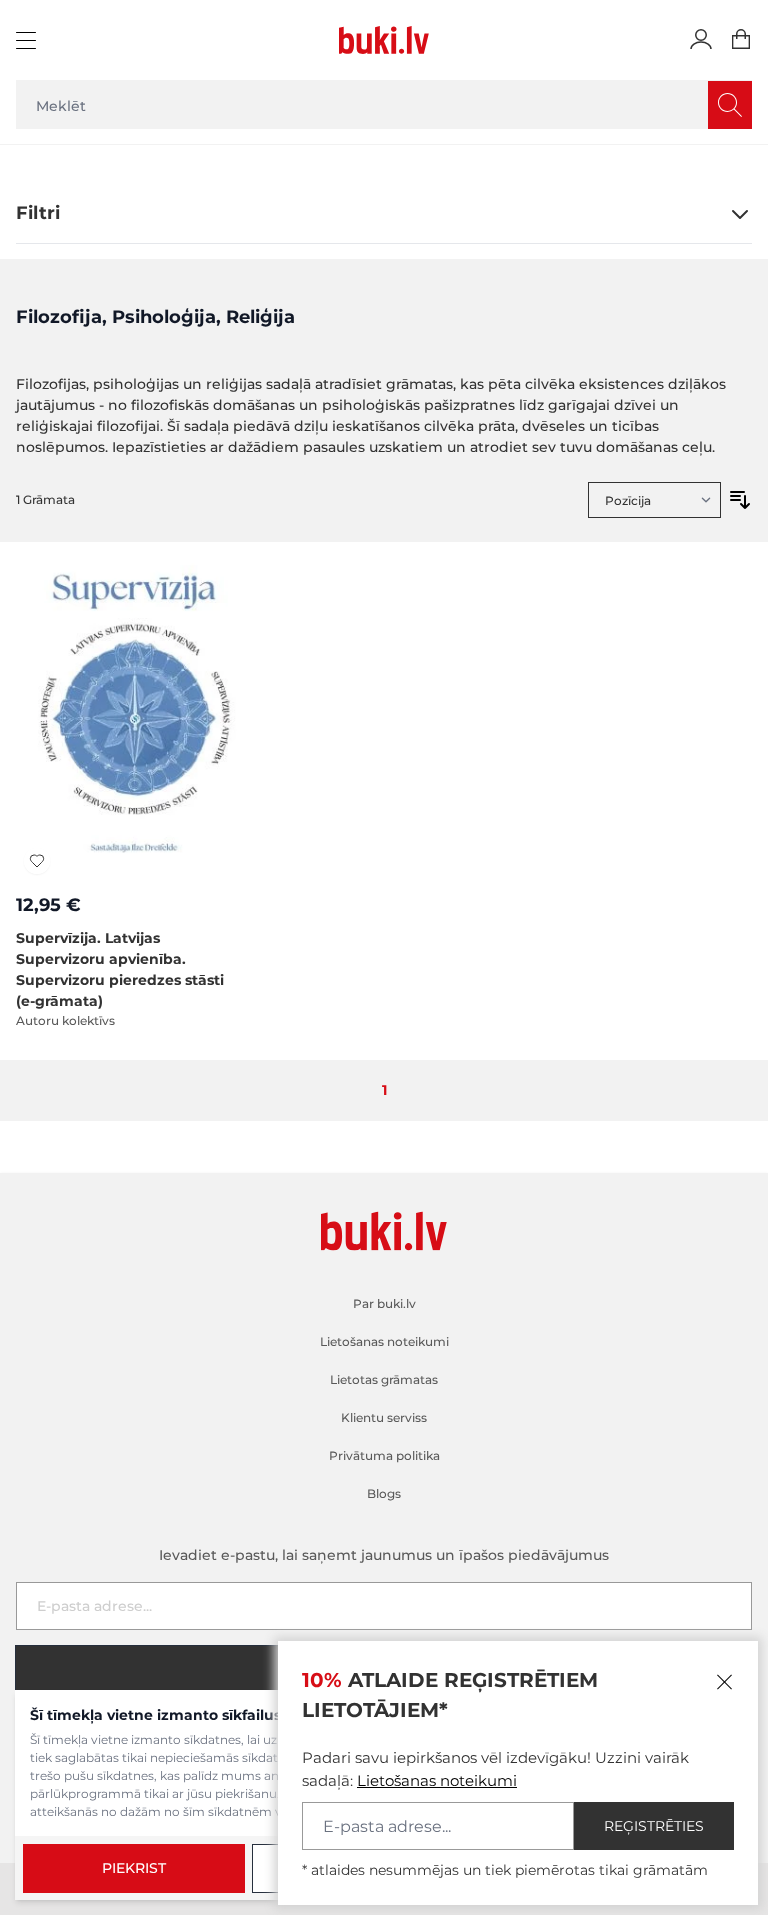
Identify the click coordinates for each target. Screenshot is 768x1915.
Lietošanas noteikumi (437, 1780)
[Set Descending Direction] (740, 500)
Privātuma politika (384, 1455)
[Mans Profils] (701, 40)
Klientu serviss (384, 1417)
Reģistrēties (654, 1826)
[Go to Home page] (384, 40)
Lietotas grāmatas (384, 1379)
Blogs (384, 1493)
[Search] (730, 105)
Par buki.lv (384, 1303)
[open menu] (28, 40)
